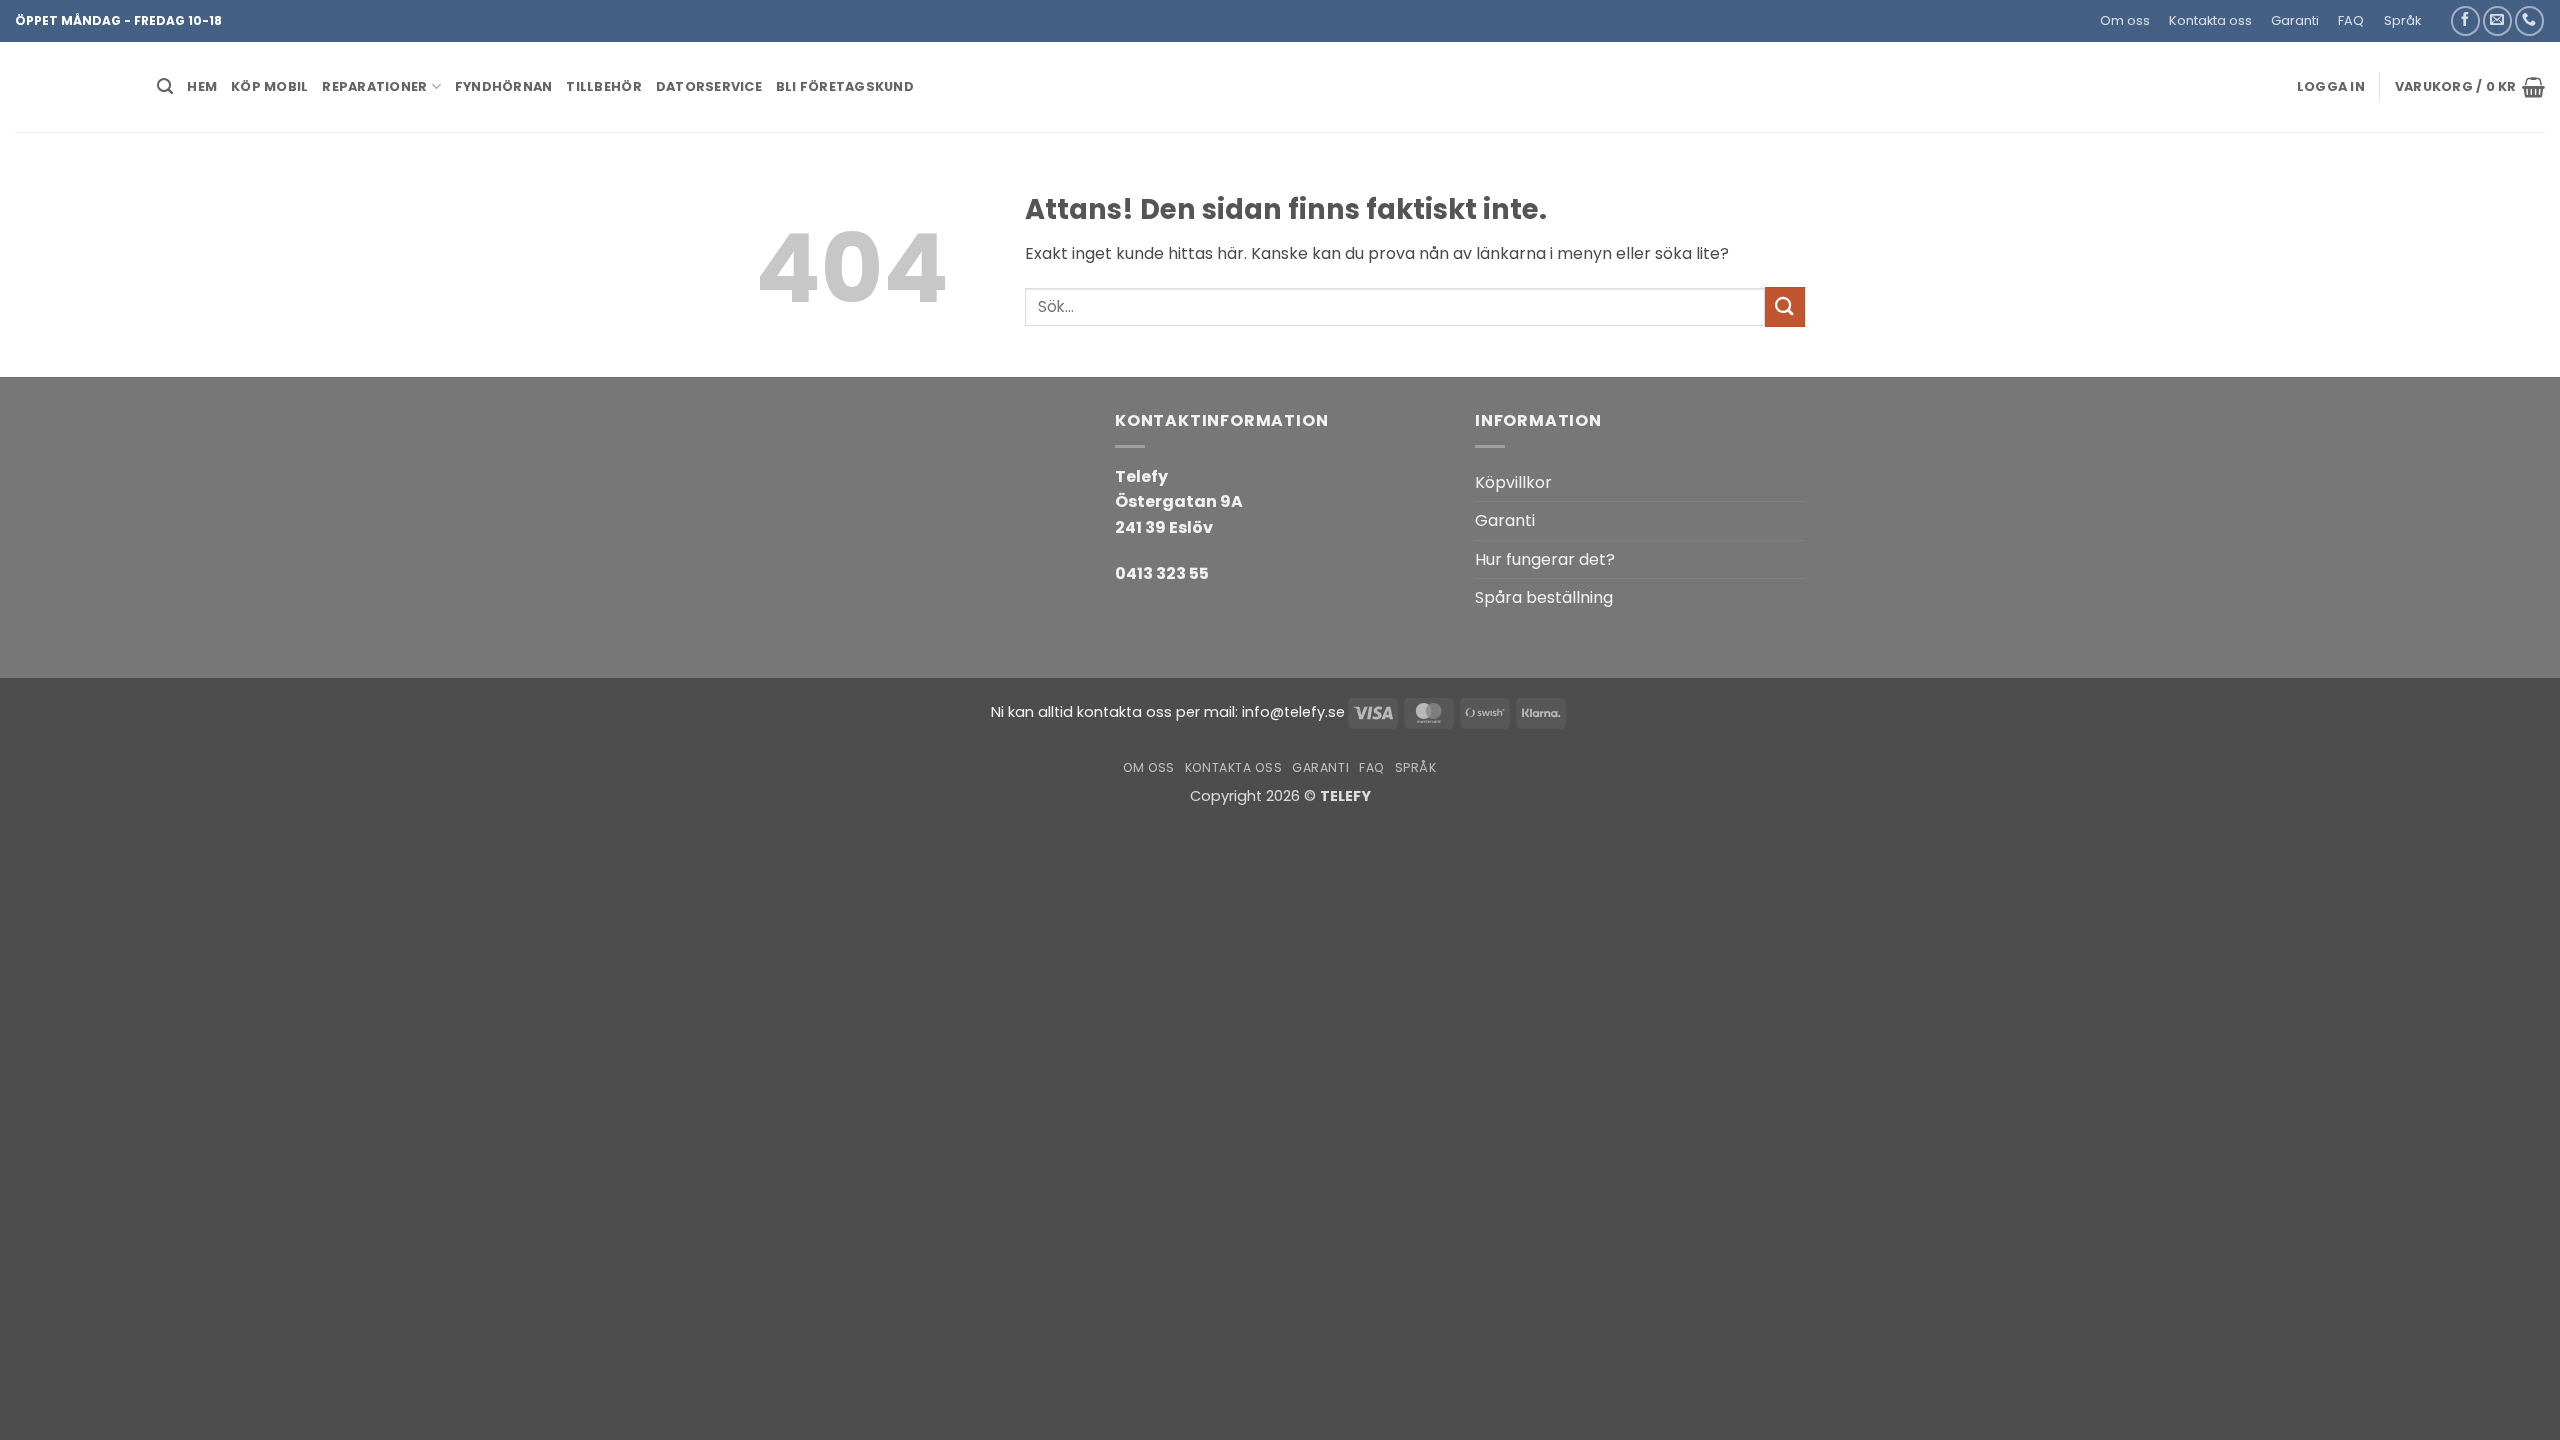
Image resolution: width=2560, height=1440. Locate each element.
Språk (2402, 20)
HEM (202, 86)
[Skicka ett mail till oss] (2497, 20)
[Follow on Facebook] (2465, 20)
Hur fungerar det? (1545, 559)
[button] (2439, 13)
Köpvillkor (1513, 482)
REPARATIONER (374, 86)
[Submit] (1785, 306)
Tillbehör (603, 86)
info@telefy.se (1293, 712)
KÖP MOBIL (269, 86)
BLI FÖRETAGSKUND (845, 86)
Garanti (2295, 20)
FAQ (2351, 20)
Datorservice (709, 86)
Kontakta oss (2210, 20)
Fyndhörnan (504, 86)
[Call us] (2529, 20)
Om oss (2125, 20)
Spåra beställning (1544, 597)
